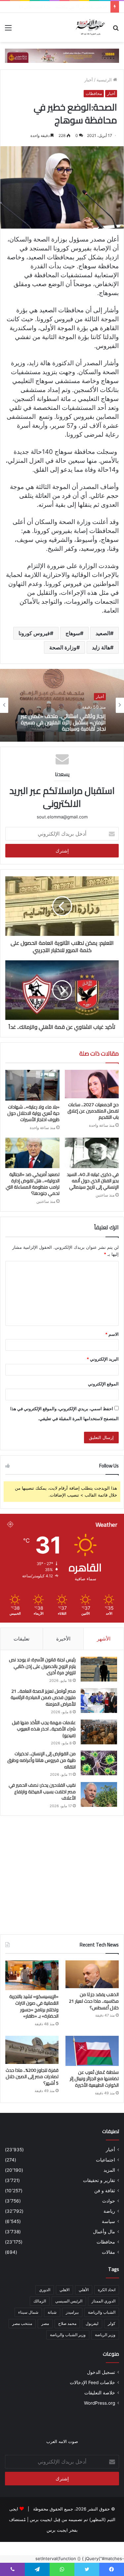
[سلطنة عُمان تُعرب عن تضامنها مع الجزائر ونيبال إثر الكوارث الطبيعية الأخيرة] (92, 2051)
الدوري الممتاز (103, 2301)
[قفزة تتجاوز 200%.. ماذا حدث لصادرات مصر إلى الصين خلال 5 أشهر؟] (32, 2050)
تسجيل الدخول (101, 2372)
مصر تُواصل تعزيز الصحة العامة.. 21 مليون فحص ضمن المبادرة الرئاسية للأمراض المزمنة (43, 1698)
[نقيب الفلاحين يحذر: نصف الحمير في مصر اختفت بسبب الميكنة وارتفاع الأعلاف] (99, 1794)
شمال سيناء (28, 2312)
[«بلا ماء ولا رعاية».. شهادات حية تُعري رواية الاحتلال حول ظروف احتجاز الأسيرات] (32, 1085)
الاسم (112, 1334)
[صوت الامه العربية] (62, 55)
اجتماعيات (105, 2160)
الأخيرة (63, 1639)
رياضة (109, 2211)
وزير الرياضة (105, 2335)
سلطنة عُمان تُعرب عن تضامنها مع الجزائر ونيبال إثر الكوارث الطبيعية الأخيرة (94, 2079)
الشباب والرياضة (102, 2312)
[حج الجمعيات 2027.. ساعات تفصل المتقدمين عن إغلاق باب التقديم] (92, 1084)
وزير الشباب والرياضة (68, 2335)
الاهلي (64, 2290)
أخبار (89, 80)
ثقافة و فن (105, 2191)
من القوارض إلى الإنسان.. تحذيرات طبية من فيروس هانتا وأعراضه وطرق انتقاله (41, 1760)
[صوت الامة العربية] (90, 27)
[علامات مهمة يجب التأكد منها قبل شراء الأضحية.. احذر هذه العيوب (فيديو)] (99, 1732)
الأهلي (84, 2290)
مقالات (108, 2252)
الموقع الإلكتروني (103, 1384)
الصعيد (103, 633)
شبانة (52, 2312)
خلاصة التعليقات (100, 2393)
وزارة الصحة (63, 647)
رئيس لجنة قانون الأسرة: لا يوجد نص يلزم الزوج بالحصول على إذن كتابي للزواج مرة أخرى (42, 1666)
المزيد (109, 2170)
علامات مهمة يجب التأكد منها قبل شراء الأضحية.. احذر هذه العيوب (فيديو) (44, 1729)
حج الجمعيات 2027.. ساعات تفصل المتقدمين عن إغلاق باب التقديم (93, 1111)
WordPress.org (100, 2403)
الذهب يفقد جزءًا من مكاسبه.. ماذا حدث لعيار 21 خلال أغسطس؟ (94, 2001)
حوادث (109, 2201)
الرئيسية (105, 80)
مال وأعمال (104, 2232)
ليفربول (92, 2323)
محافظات (94, 93)
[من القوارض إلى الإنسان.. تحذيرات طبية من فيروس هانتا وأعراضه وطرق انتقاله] (99, 1763)
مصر (45, 2323)
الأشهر (104, 1639)
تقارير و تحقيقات (99, 2180)
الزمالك (40, 2301)
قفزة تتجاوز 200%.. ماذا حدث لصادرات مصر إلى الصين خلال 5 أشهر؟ (32, 2077)
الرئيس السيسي (69, 2301)
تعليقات (21, 1639)
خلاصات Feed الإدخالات (92, 2382)
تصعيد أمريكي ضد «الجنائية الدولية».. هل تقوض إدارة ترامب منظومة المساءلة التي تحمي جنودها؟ (33, 1184)
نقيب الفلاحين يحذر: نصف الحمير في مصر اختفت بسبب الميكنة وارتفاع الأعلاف (42, 1791)
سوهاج (73, 633)
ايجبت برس (57, 2530)
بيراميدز (72, 2312)
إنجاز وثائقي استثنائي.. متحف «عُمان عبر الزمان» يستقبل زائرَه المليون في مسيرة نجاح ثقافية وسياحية (63, 721)
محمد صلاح (67, 2323)
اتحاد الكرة (107, 2290)
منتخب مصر (22, 2323)
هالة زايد (101, 647)
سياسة (108, 2221)
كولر (112, 2323)
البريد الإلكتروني (103, 1359)
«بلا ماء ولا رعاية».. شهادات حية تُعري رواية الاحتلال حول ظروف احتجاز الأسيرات (33, 1113)
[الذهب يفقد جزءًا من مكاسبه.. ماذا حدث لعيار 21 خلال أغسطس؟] (92, 1974)
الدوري (45, 2290)
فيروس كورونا (34, 633)
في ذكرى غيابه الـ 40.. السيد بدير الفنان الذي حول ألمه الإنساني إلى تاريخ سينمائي (93, 1181)
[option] (62, 705)
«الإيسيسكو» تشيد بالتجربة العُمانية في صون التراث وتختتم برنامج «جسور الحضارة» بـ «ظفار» (34, 2006)
